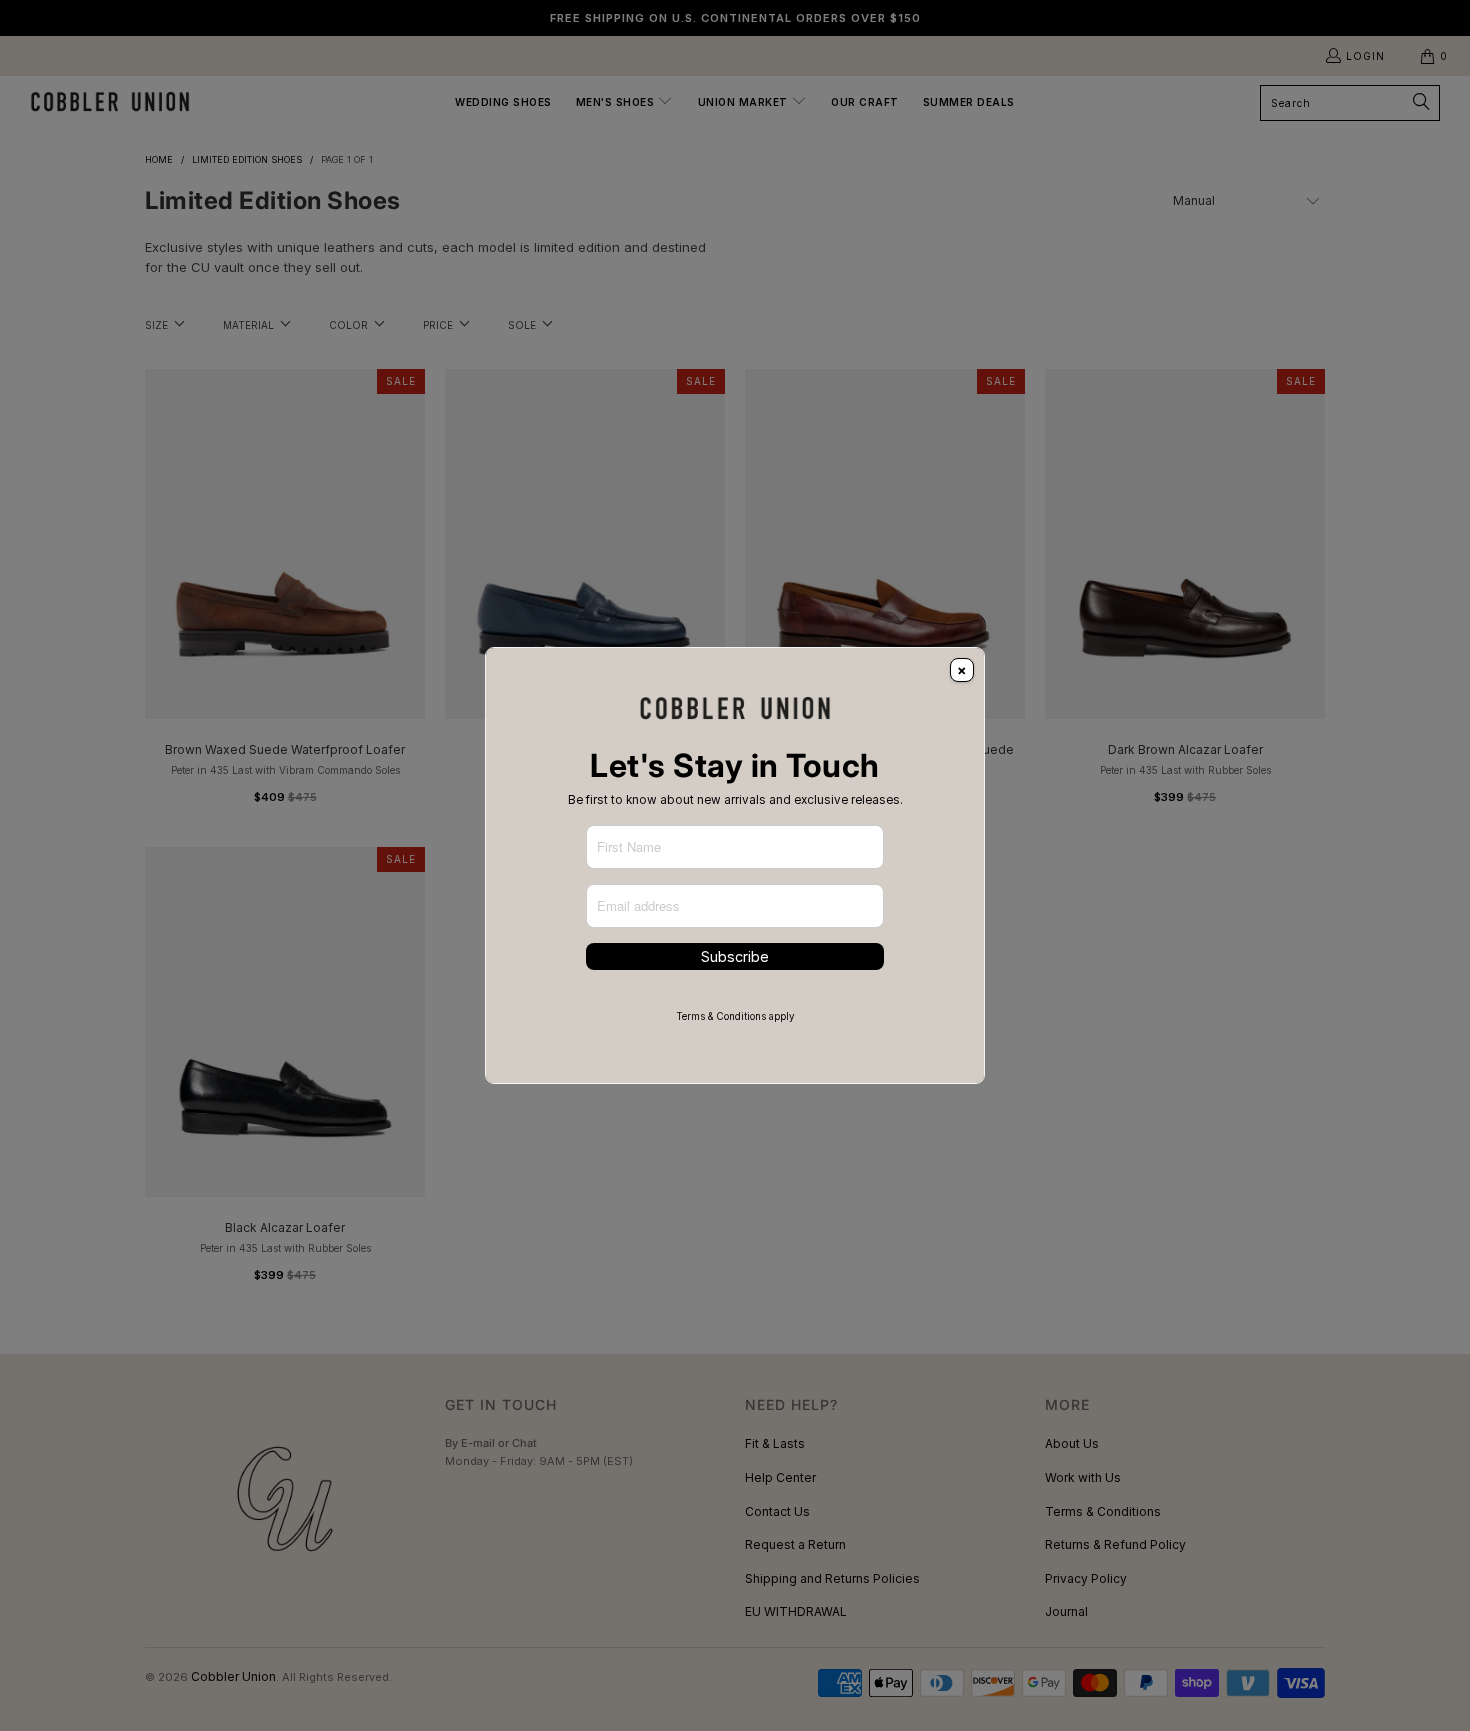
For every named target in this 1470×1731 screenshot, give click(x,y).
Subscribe (735, 956)
